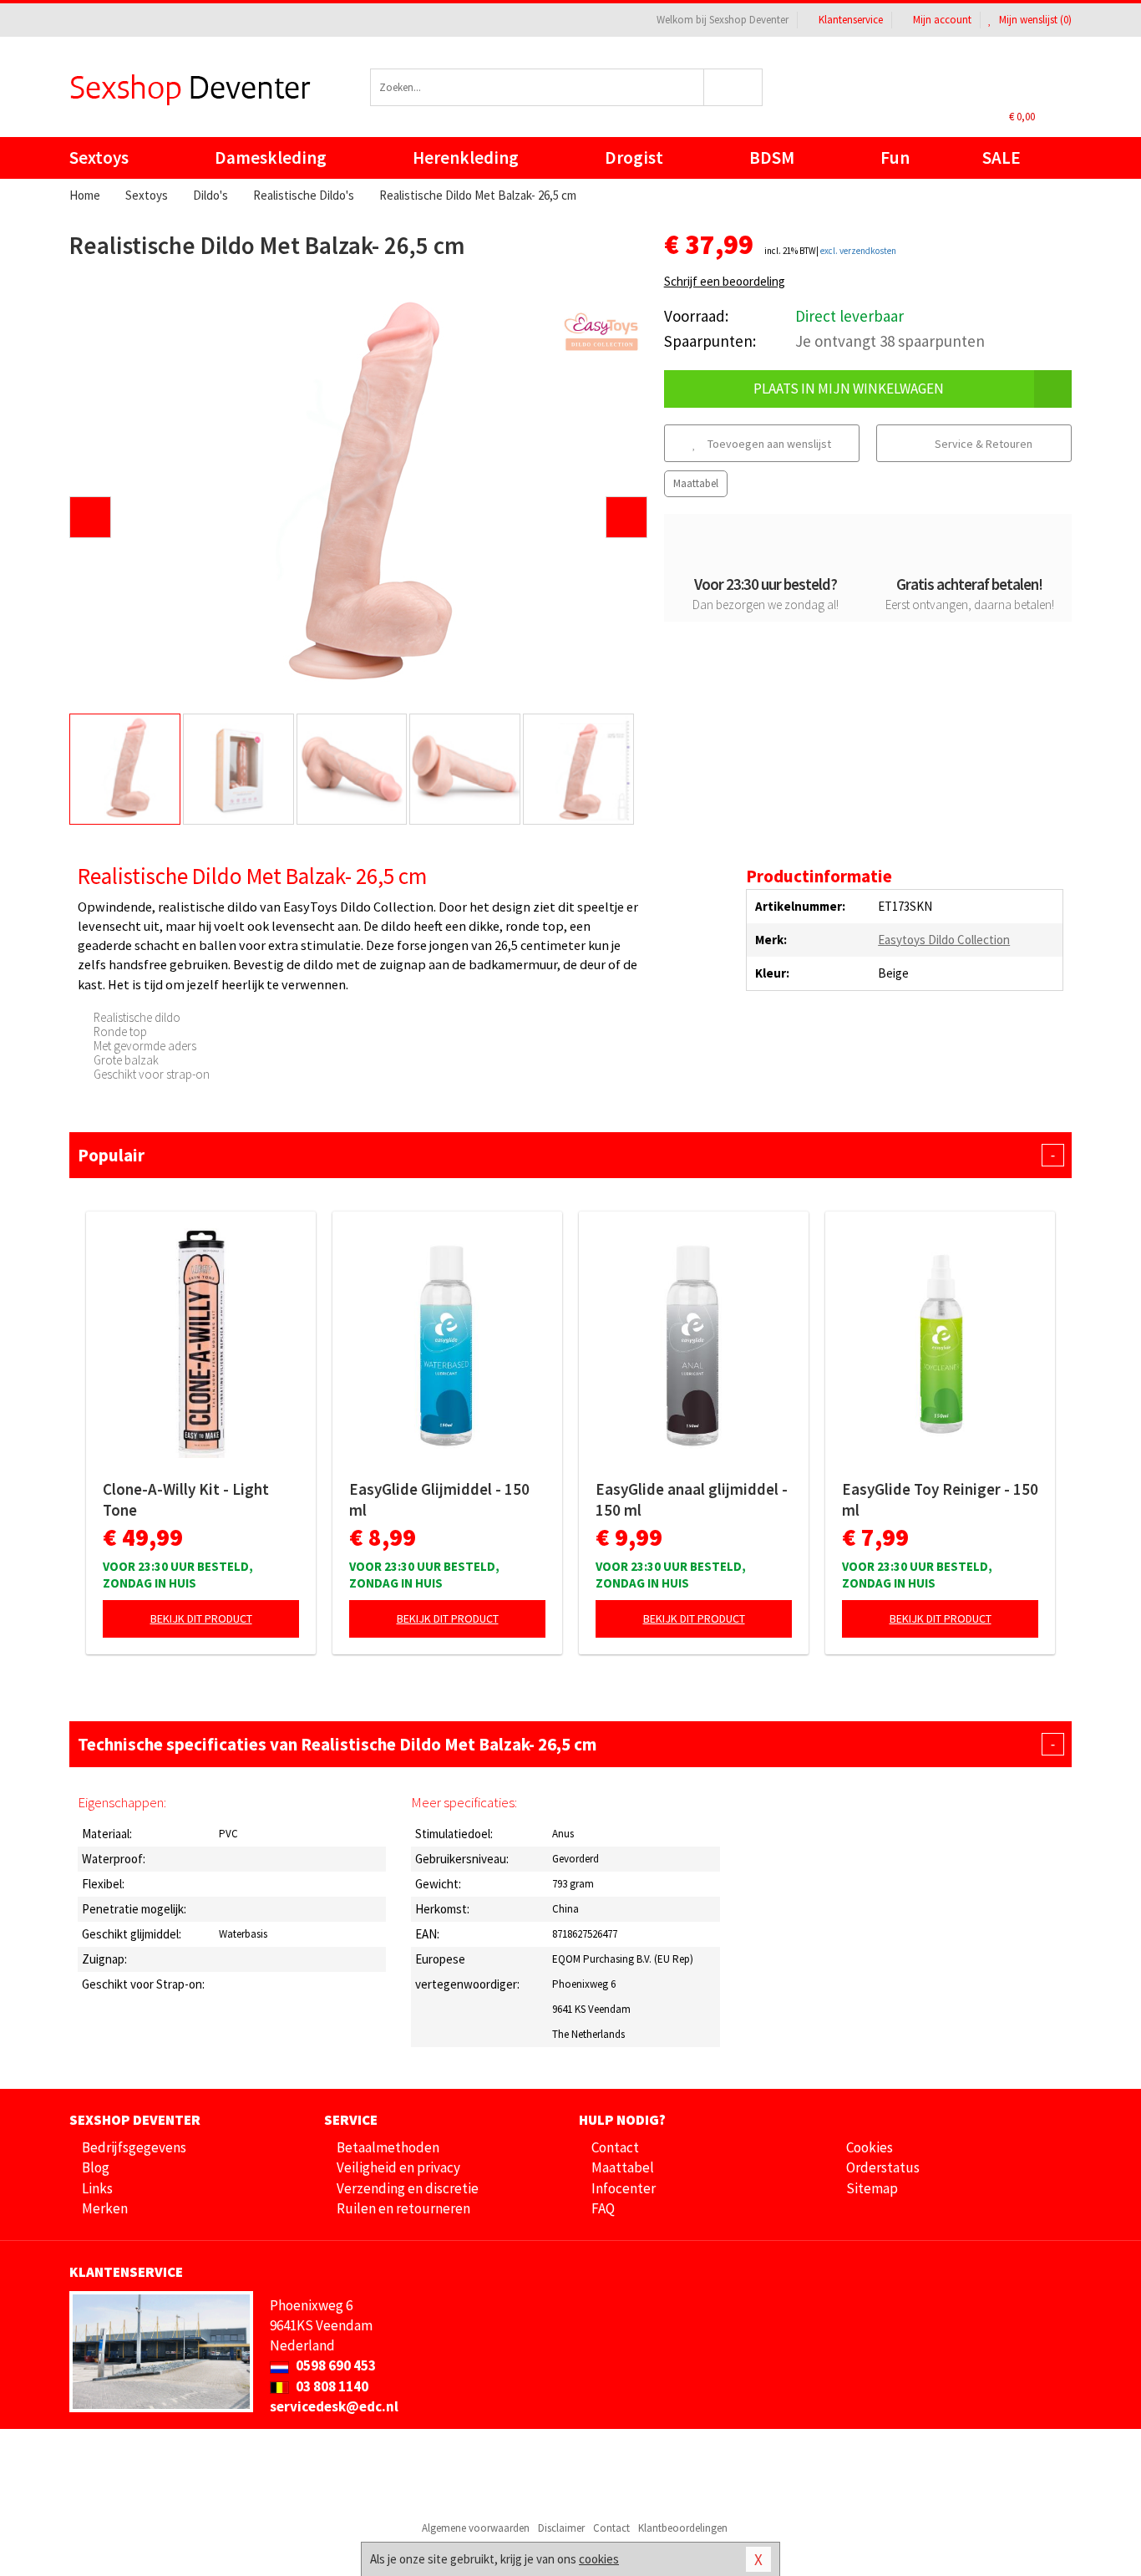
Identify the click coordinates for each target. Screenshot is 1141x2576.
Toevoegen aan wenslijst (768, 444)
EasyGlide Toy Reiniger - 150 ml (940, 1499)
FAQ (603, 2208)
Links (97, 2188)
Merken (105, 2208)
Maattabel (696, 483)
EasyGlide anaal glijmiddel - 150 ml (692, 1499)
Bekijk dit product (201, 1618)
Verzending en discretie (408, 2188)
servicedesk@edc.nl (334, 2406)
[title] (601, 332)
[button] (90, 517)
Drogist (634, 158)
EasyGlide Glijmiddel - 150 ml (439, 1499)
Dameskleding (271, 158)
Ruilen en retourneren (403, 2208)
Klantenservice (851, 20)
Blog (96, 2167)
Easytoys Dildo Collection (944, 940)
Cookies (870, 2147)
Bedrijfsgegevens (134, 2147)
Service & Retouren (982, 444)
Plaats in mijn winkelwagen (849, 389)
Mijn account (942, 20)
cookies (599, 2559)
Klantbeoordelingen (683, 2528)
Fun (895, 158)
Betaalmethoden (388, 2147)
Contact (615, 2147)
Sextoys (99, 158)
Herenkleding (466, 158)
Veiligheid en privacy (398, 2167)
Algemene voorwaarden (476, 2528)
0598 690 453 (335, 2365)
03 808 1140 (331, 2386)
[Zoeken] (734, 87)
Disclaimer (561, 2528)
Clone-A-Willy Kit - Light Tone (186, 1499)
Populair (566, 1155)
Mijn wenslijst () (1034, 20)
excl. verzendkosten (858, 251)
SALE (1002, 158)
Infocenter (624, 2188)
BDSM (772, 158)
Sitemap (872, 2188)
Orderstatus (883, 2167)
